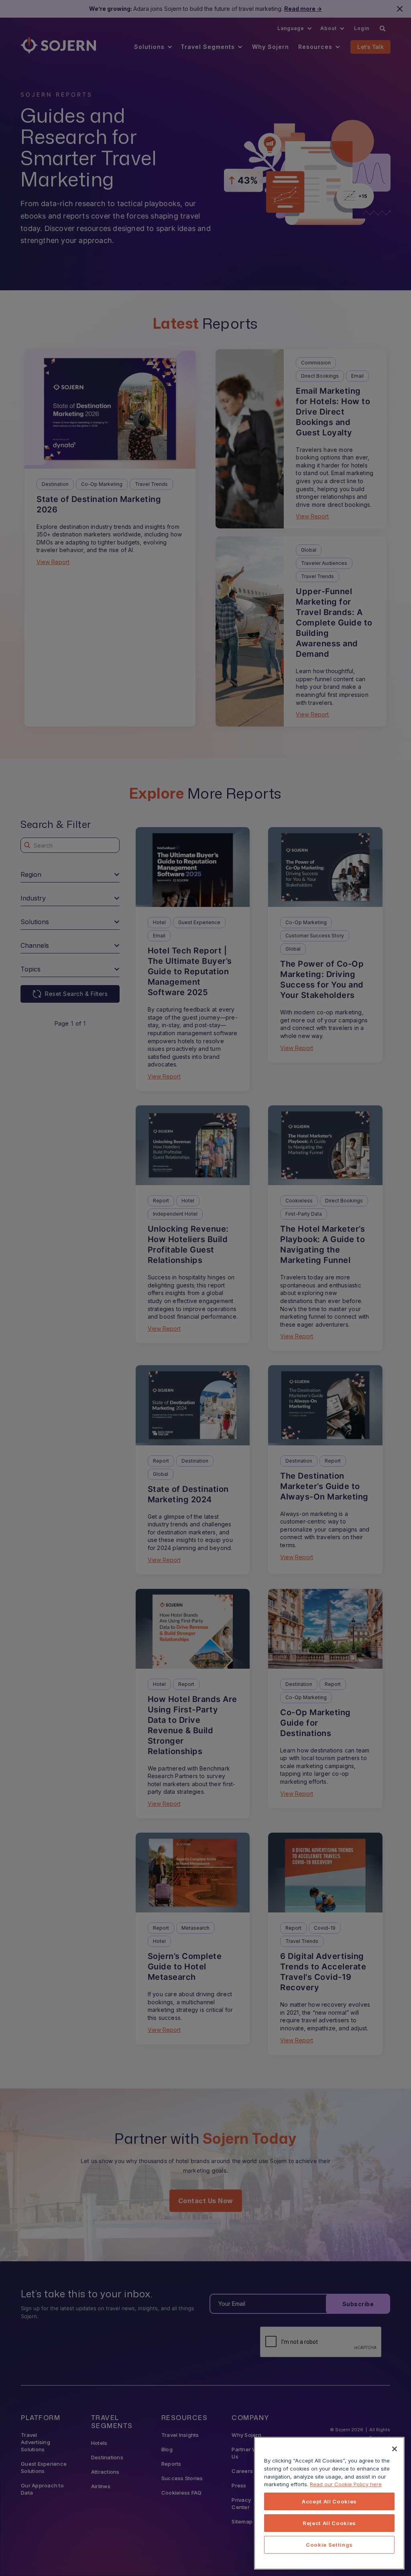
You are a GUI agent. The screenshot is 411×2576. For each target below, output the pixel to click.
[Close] (395, 2449)
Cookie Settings (329, 2545)
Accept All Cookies (329, 2501)
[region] (329, 2503)
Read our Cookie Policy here (346, 2484)
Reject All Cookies (329, 2523)
